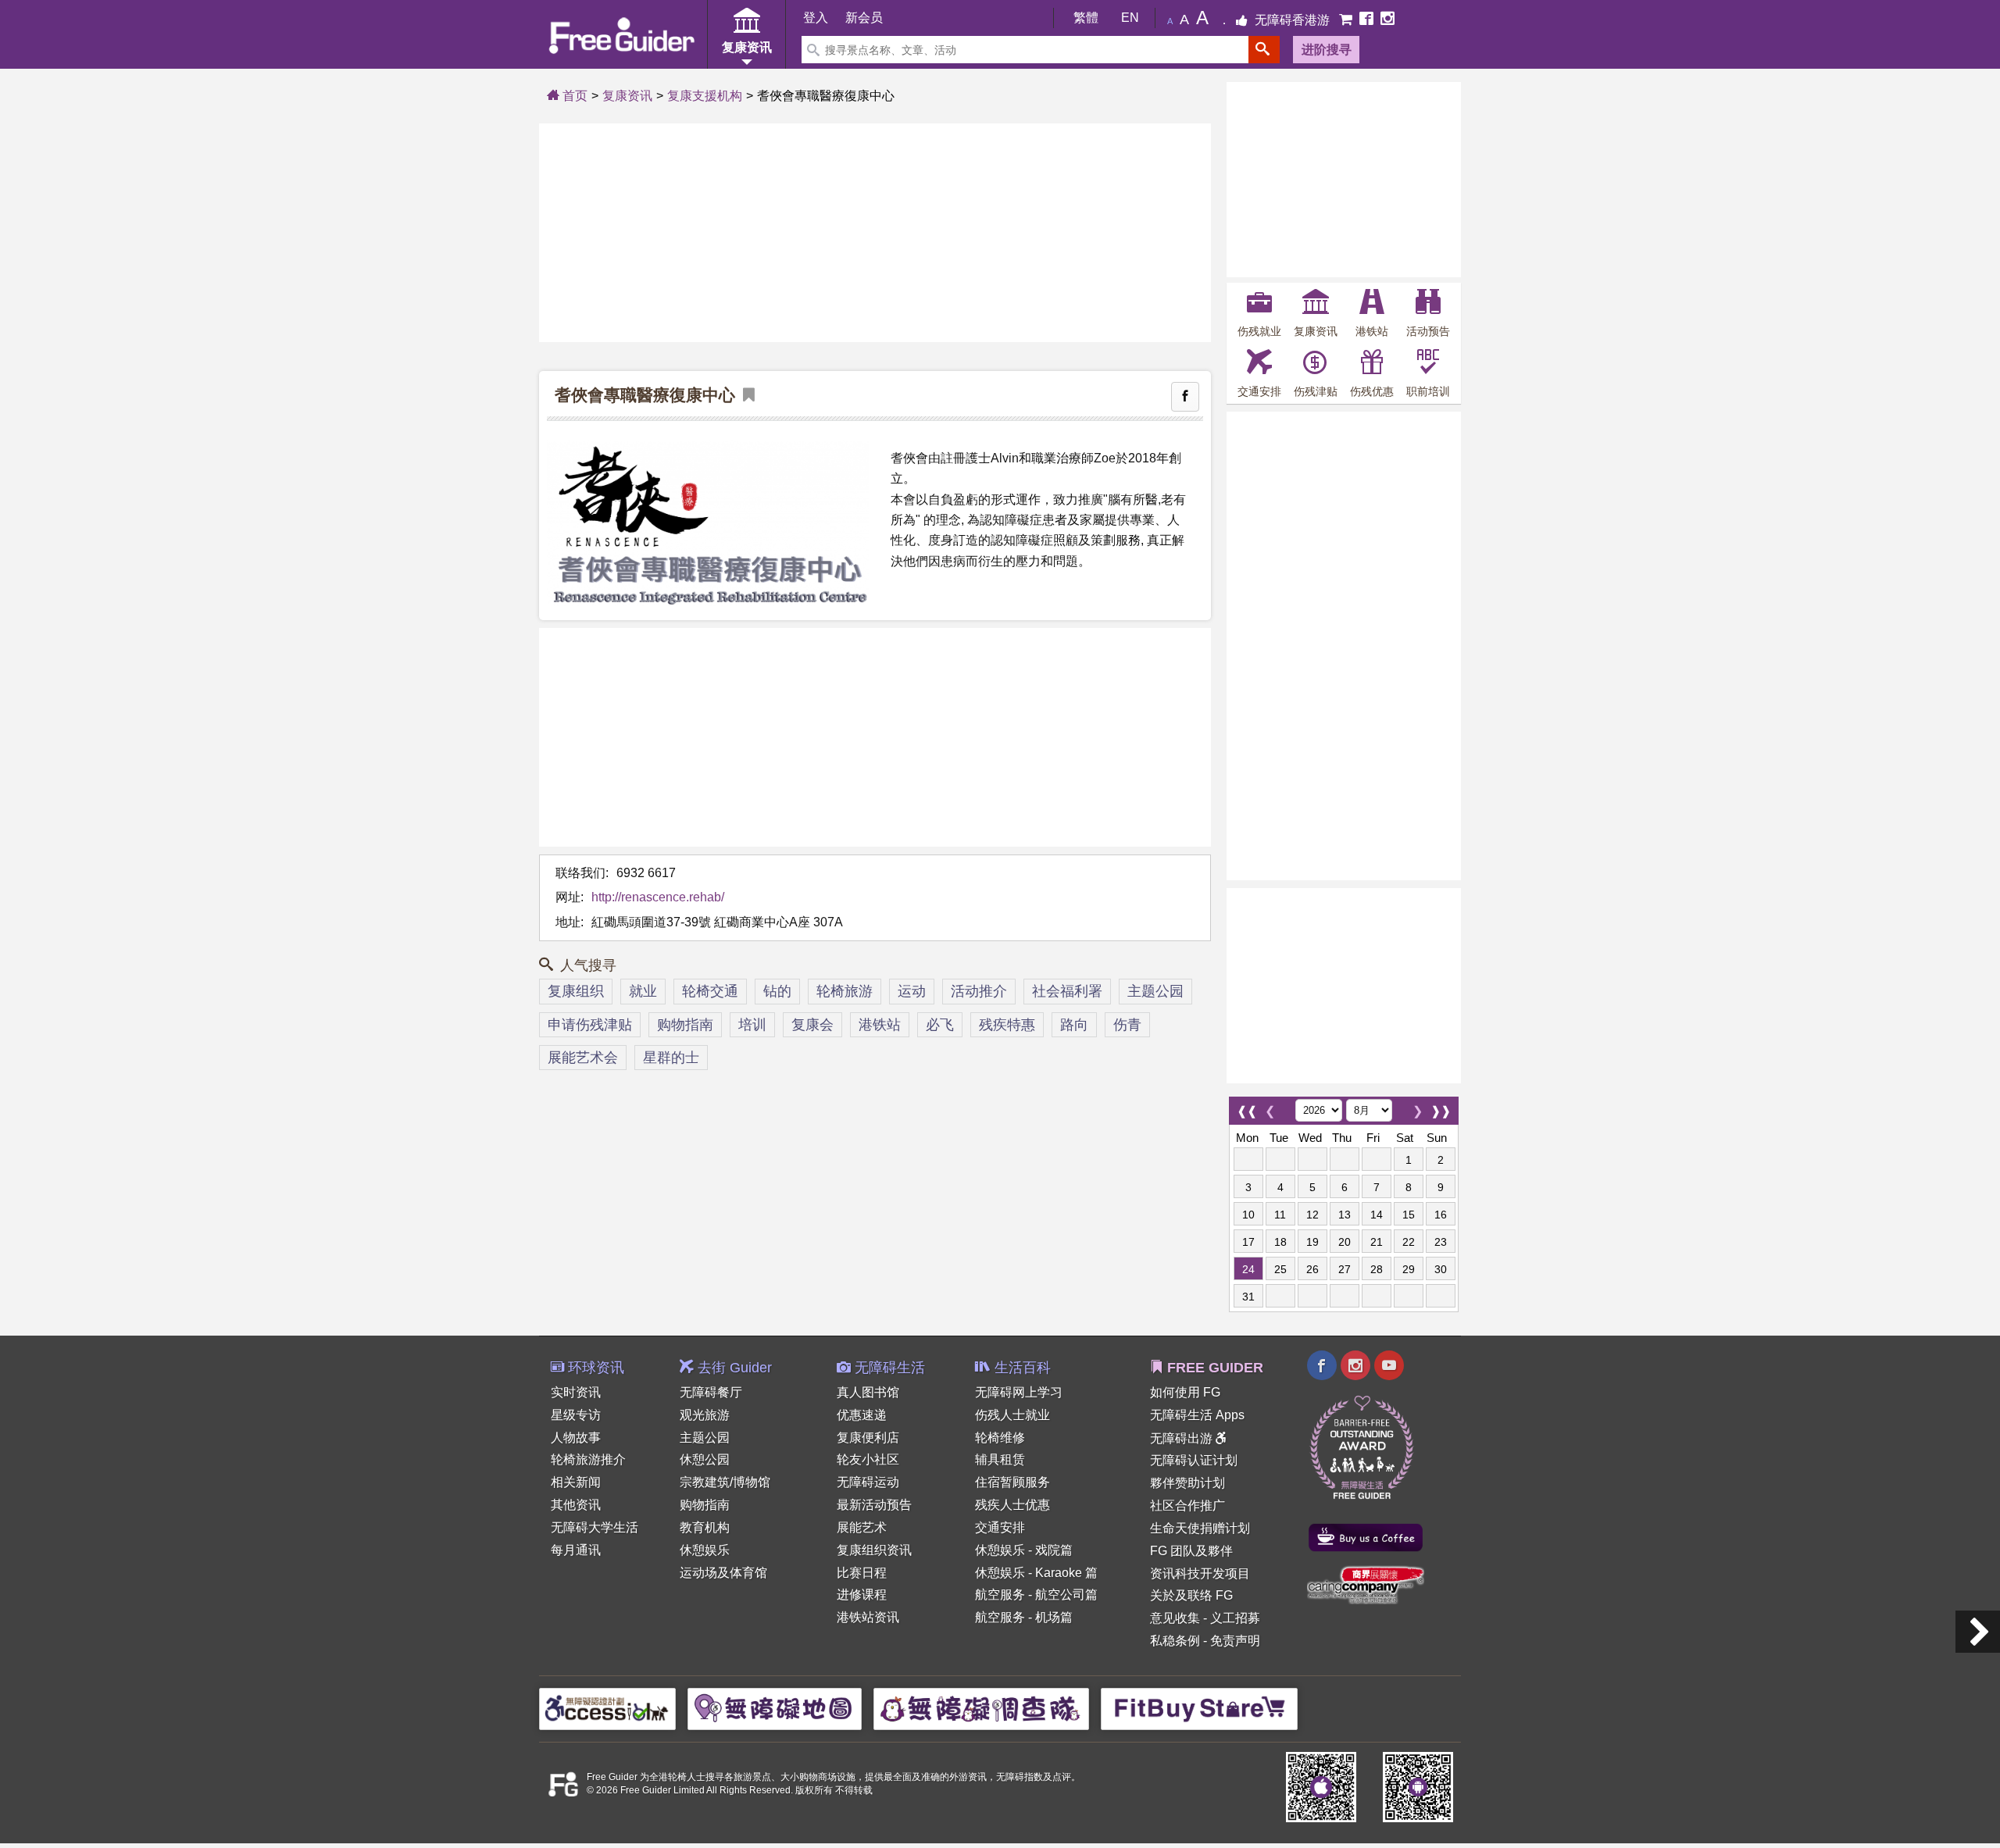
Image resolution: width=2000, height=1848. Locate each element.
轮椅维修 (1000, 1438)
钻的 (777, 991)
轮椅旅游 (845, 991)
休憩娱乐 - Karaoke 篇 (1036, 1573)
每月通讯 (576, 1550)
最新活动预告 (874, 1505)
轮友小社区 (868, 1459)
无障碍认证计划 (1194, 1460)
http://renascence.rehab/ (658, 897)
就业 (643, 991)
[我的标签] (745, 396)
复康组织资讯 (874, 1550)
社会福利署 (1067, 991)
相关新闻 (576, 1482)
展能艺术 (862, 1527)
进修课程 (862, 1595)
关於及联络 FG (1191, 1595)
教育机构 (705, 1527)
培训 (752, 1025)
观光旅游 (705, 1415)
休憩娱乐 (705, 1550)
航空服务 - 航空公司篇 (1036, 1595)
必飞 (940, 1025)
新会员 (864, 18)
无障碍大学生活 (595, 1527)
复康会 (812, 1025)
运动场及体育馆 (723, 1573)
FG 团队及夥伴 (1191, 1551)
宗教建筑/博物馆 (725, 1482)
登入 (816, 18)
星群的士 (671, 1058)
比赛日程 (862, 1573)
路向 (1074, 1025)
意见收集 (1175, 1618)
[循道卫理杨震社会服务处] (1978, 1632)
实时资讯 (576, 1392)
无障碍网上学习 (1019, 1392)
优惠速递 (862, 1415)
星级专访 (576, 1415)
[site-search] (1264, 50)
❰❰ (1247, 1107)
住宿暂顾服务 (1012, 1482)
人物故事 (576, 1438)
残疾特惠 (1007, 1025)
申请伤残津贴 (590, 1025)
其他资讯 (576, 1505)
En (1130, 18)
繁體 (1086, 18)
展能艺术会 (583, 1058)
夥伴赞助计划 (1187, 1483)
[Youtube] (1389, 1367)
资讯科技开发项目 (1200, 1573)
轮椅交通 (710, 991)
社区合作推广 (1187, 1506)
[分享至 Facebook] (1185, 397)
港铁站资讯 (868, 1617)
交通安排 (1000, 1527)
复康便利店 (868, 1438)
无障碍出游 (1183, 1438)
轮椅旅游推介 (588, 1459)
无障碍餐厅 (711, 1392)
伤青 (1127, 1025)
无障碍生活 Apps (1197, 1415)
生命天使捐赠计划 (1200, 1528)
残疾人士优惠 (1012, 1505)
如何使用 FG (1185, 1392)
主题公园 (1155, 991)
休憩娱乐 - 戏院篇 (1024, 1550)
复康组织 (576, 991)
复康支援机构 (705, 96)
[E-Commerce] (1347, 20)
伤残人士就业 (1012, 1415)
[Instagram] (1387, 20)
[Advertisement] (875, 233)
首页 (573, 96)
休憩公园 (705, 1459)
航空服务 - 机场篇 (1024, 1617)
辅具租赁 (1000, 1459)
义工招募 (1235, 1618)
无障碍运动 (868, 1482)
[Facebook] (1368, 20)
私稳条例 (1175, 1641)
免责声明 (1235, 1641)
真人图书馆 (868, 1392)
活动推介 (979, 991)
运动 (912, 991)
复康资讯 (627, 96)
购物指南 (685, 1025)
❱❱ (1441, 1107)
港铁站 (880, 1025)
